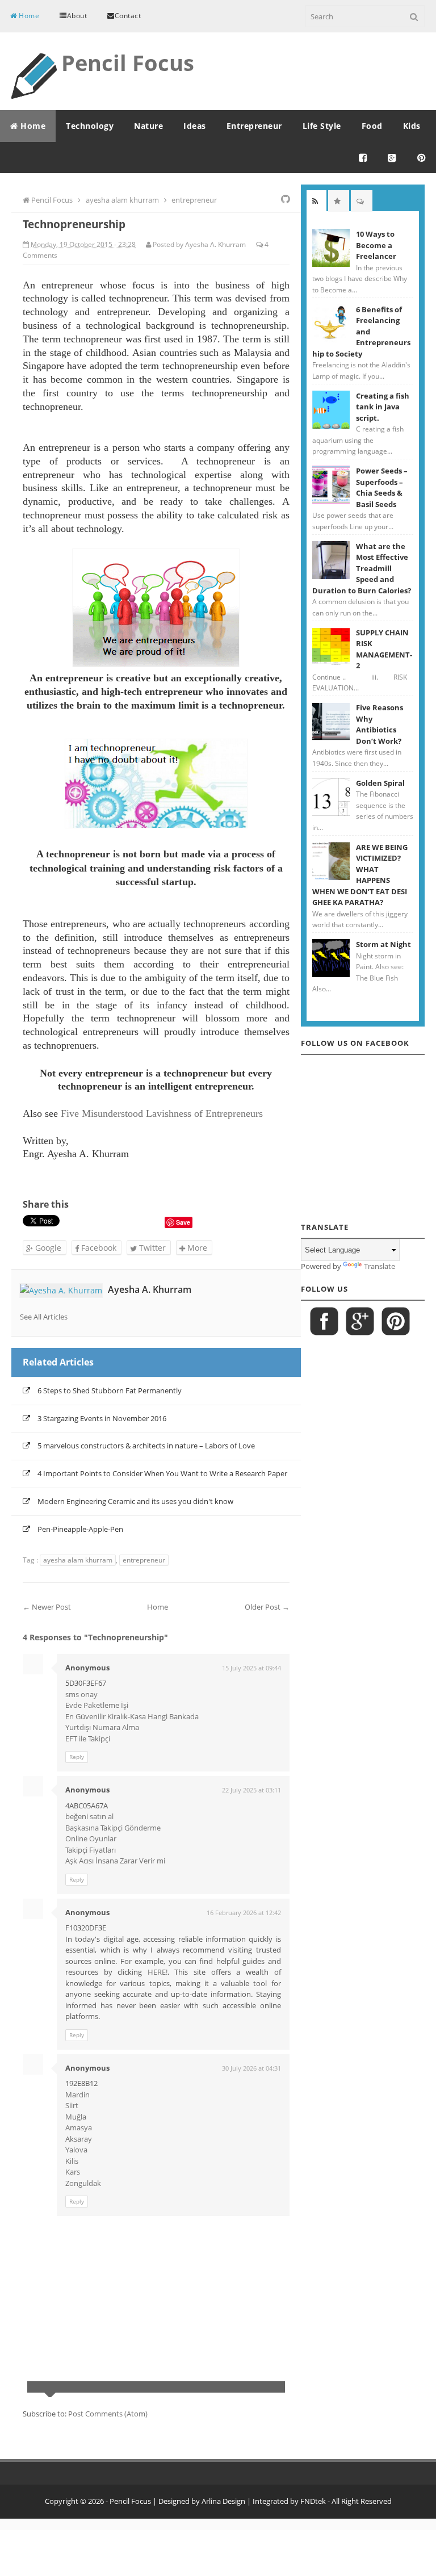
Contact (128, 16)
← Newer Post (47, 1607)
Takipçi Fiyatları (91, 1850)
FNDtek (313, 2501)
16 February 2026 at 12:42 (244, 1913)
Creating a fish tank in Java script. (383, 407)
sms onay (81, 1694)
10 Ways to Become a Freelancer (376, 245)
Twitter (151, 1248)
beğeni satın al (89, 1816)
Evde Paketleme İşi (97, 1705)
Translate (380, 1266)
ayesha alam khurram (78, 1560)
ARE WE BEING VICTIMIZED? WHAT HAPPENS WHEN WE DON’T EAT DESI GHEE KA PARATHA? (360, 875)
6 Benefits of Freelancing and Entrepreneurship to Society (361, 332)
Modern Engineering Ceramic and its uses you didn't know (135, 1501)
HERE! (158, 1972)
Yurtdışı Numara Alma (102, 1727)
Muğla (76, 2117)
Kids (412, 126)
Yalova (76, 2150)
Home (28, 16)
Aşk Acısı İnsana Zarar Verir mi (115, 1861)
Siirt (72, 2105)
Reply (77, 1757)
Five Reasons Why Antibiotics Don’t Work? (380, 724)
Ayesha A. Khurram (150, 1289)
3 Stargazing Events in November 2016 (102, 1418)
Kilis (72, 2161)
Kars (73, 2172)
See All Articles (44, 1317)
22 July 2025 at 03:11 (251, 1790)
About (77, 16)
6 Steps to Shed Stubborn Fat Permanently (110, 1390)
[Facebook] (363, 158)
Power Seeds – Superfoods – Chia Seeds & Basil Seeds (382, 487)
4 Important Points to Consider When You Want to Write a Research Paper (162, 1473)
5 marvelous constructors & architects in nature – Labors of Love (146, 1446)
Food (372, 126)
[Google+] (392, 158)
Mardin (77, 2095)
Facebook (98, 1248)
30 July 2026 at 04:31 (251, 2068)
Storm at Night (383, 944)
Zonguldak (83, 2183)
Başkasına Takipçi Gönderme (113, 1828)
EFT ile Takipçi (88, 1739)
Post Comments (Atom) (108, 2414)
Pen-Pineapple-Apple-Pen (80, 1529)
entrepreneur (144, 1560)
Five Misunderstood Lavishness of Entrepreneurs (162, 1113)
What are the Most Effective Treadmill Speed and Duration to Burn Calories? (362, 568)
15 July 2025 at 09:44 (251, 1668)
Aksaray (79, 2139)
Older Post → (267, 1607)
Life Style (322, 126)
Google (47, 1248)
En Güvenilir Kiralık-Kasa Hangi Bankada (132, 1716)
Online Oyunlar (91, 1838)
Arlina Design (223, 2501)
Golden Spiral (380, 783)
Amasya (79, 2127)
